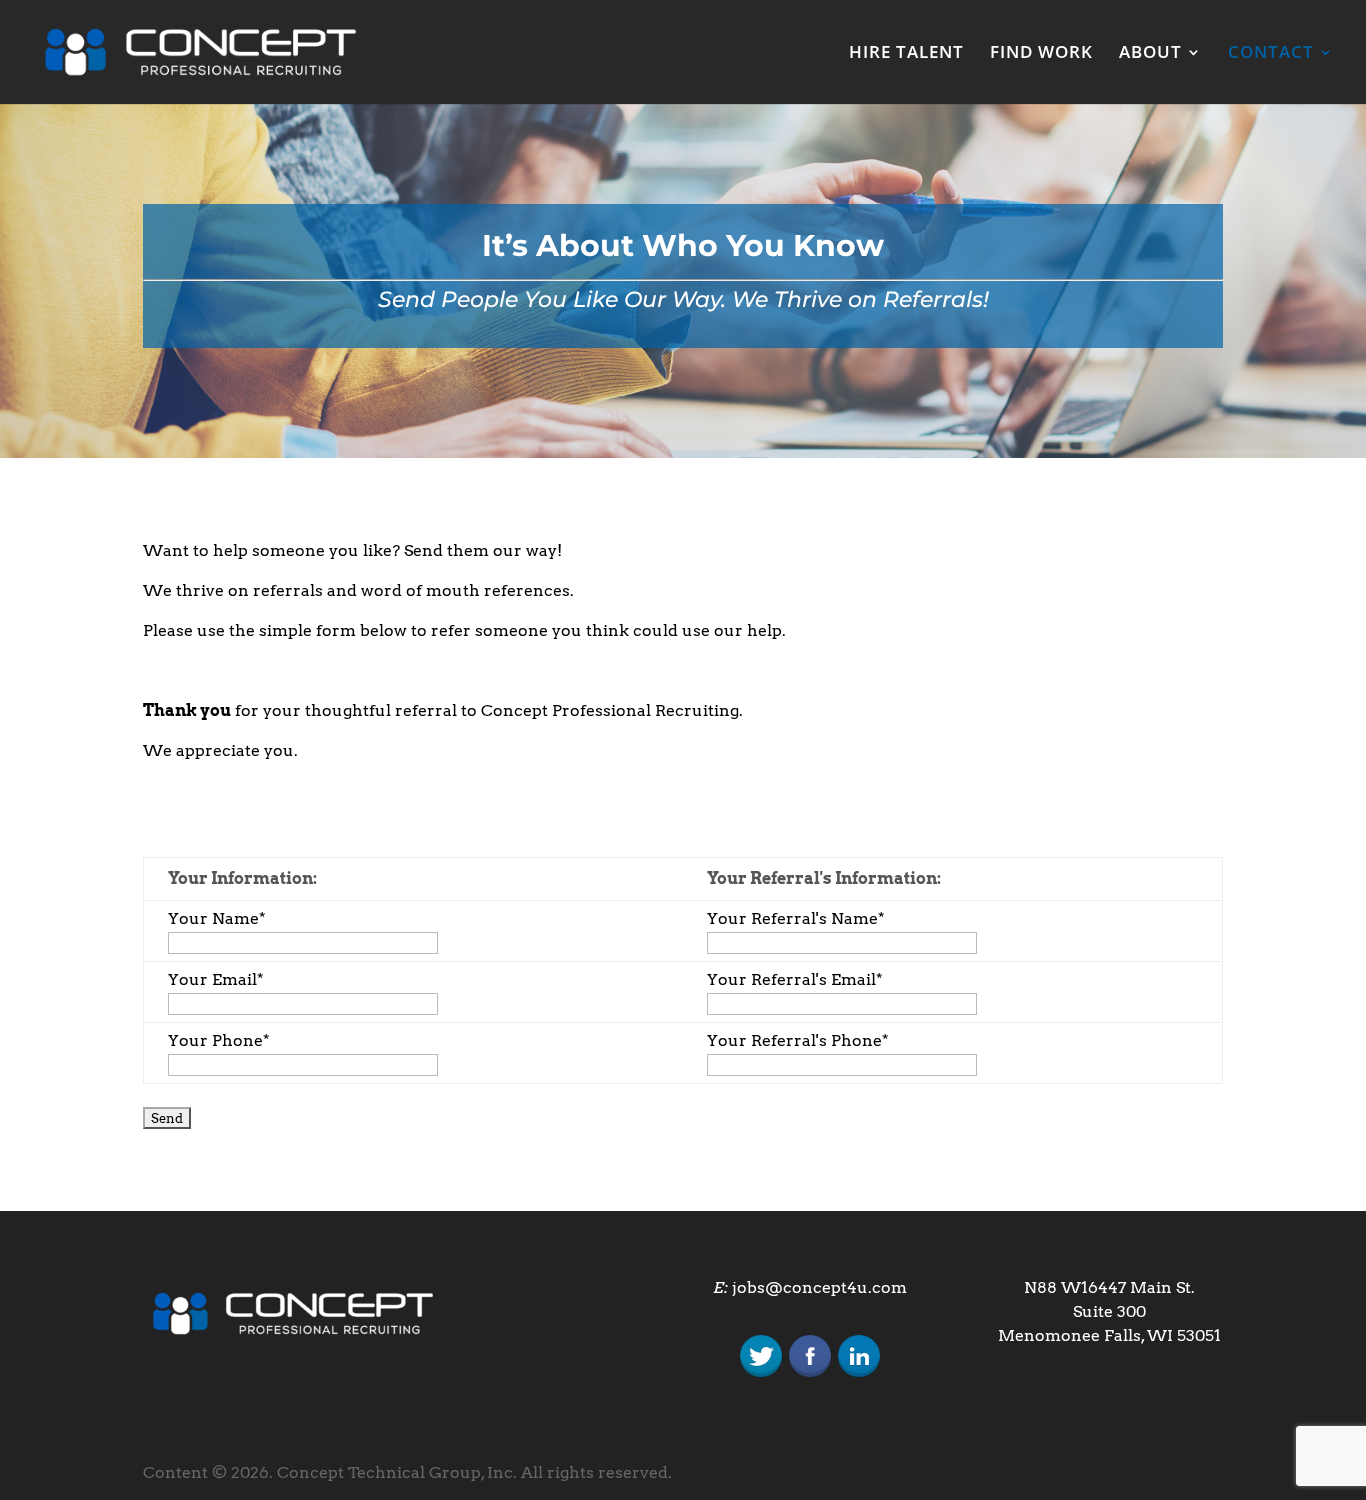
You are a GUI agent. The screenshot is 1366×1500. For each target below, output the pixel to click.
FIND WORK (1041, 54)
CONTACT (1271, 54)
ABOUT (1150, 54)
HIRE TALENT (906, 54)
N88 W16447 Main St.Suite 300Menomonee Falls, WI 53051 (1109, 1311)
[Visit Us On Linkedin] (858, 1374)
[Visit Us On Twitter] (760, 1374)
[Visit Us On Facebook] (809, 1374)
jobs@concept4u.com (819, 1287)
